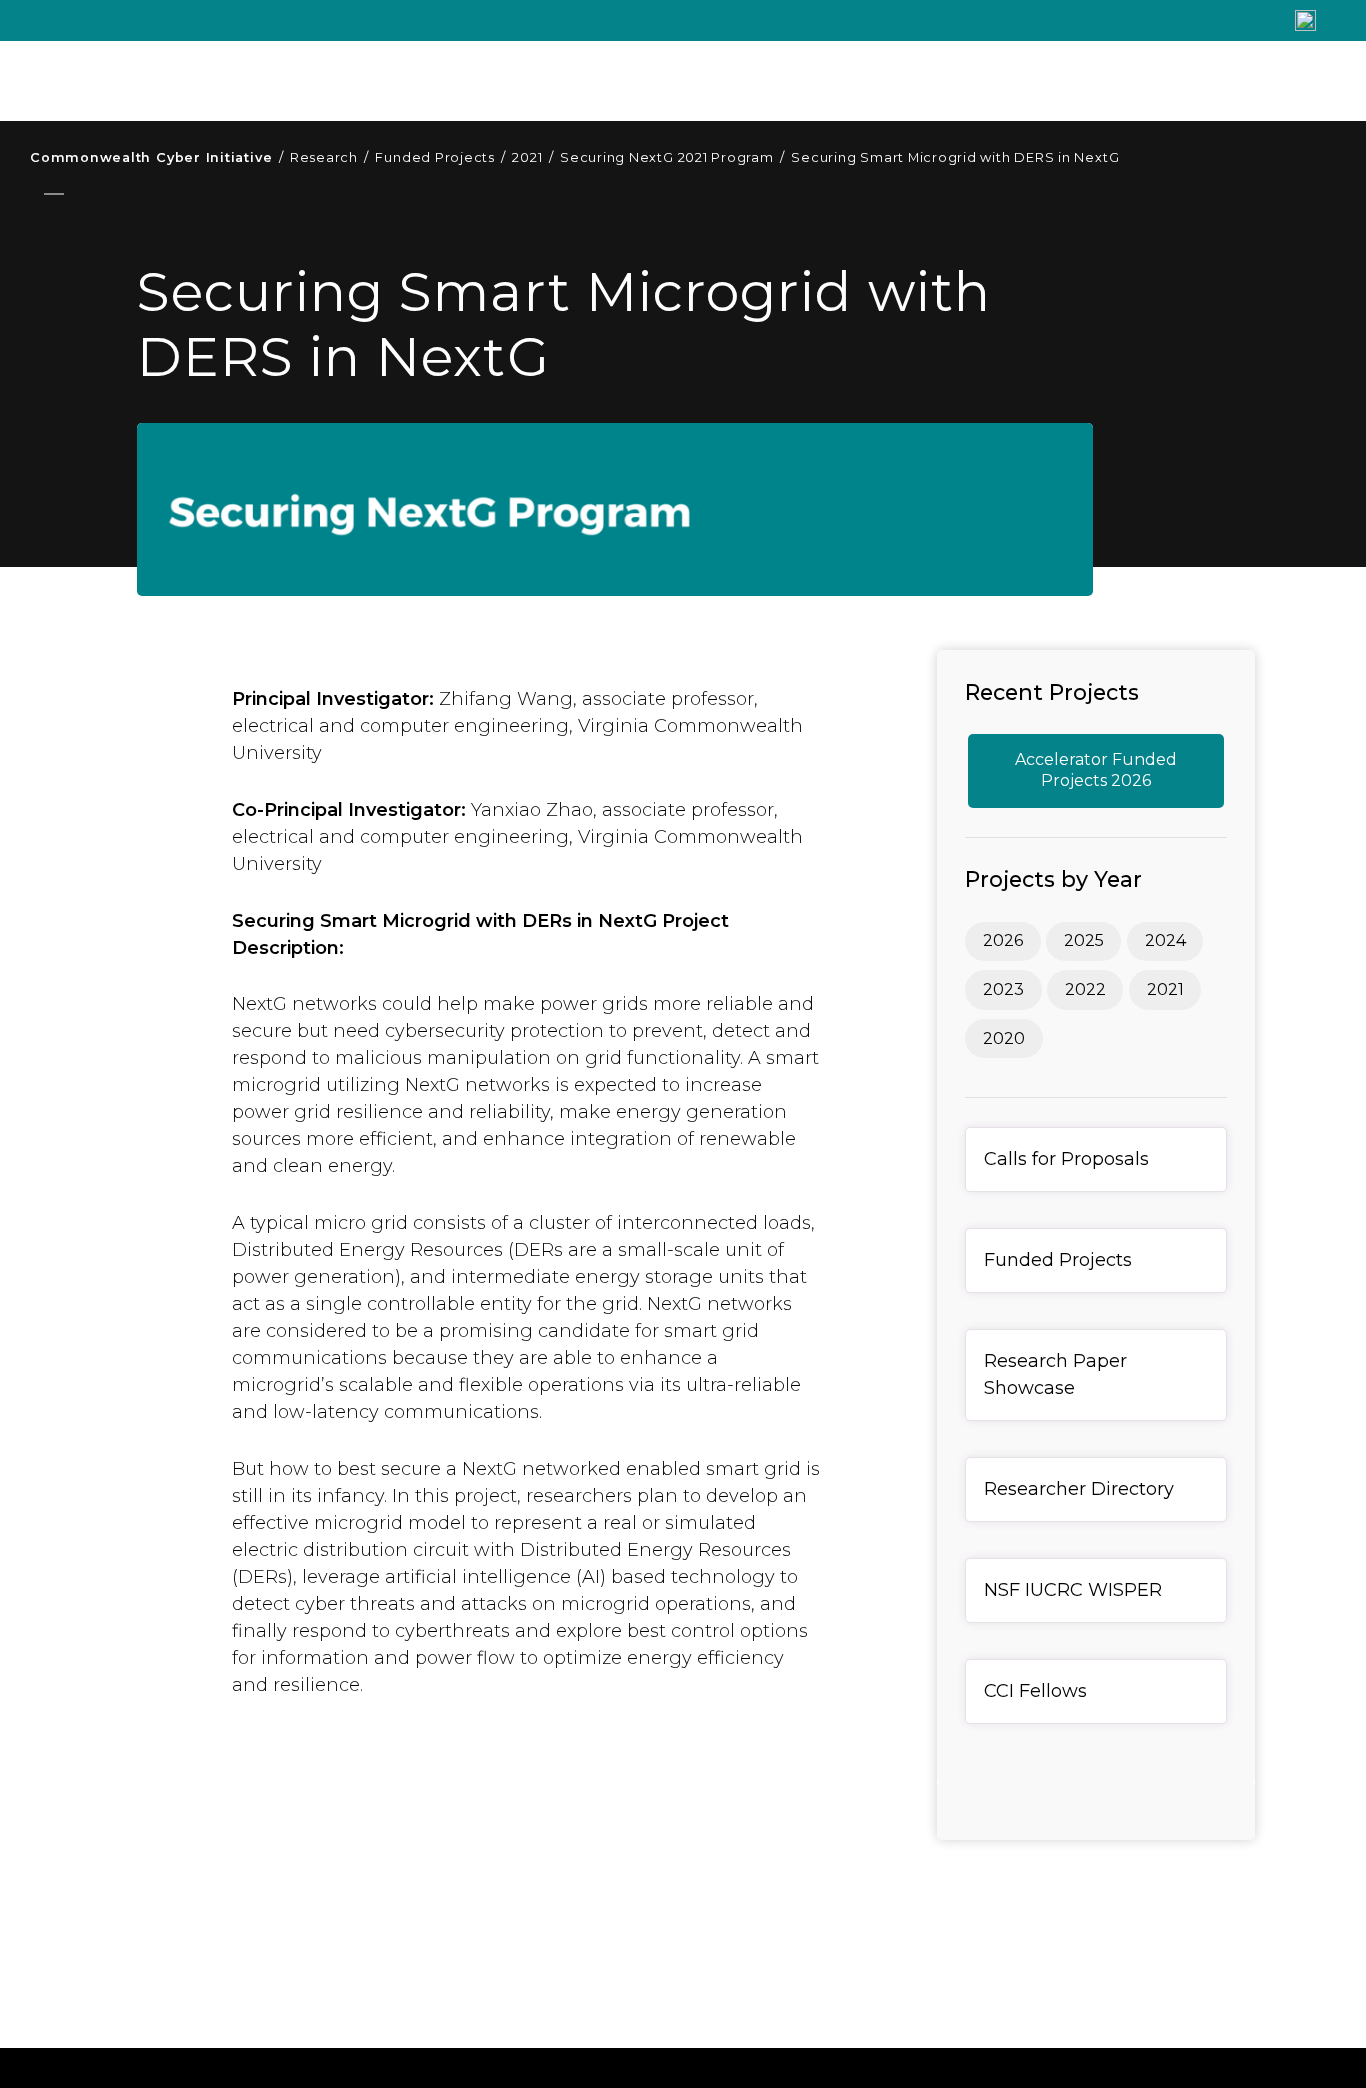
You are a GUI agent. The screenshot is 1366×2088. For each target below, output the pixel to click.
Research (329, 157)
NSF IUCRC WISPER (1073, 1590)
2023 (1003, 989)
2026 (1003, 940)
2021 (532, 157)
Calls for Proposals (1066, 1159)
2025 (1084, 940)
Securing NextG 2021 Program (672, 157)
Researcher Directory (1079, 1489)
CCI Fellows (1035, 1691)
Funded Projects (440, 157)
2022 (1085, 989)
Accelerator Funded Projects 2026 (1096, 770)
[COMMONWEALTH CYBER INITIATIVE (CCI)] (330, 81)
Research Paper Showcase (1055, 1374)
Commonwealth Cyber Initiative (156, 157)
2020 (1004, 1038)
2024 (1165, 940)
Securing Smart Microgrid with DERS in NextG (955, 157)
